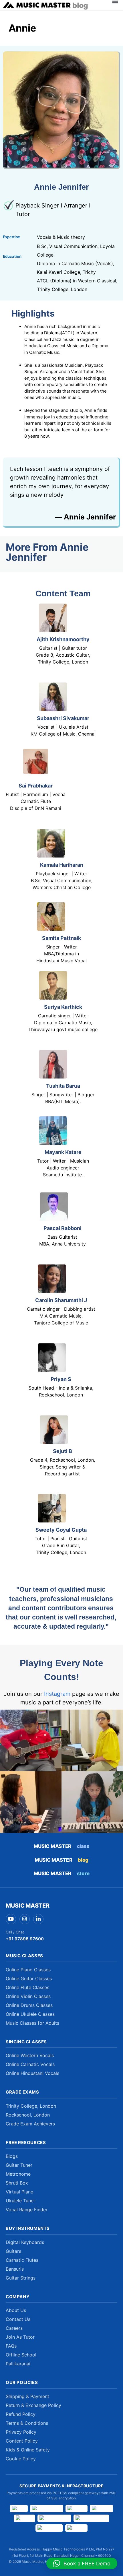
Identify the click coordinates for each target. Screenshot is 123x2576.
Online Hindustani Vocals (32, 2073)
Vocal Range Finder (27, 2210)
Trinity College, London (31, 2106)
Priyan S (61, 1379)
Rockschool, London (28, 2115)
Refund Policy (21, 2414)
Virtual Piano (20, 2192)
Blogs (12, 2156)
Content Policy (22, 2441)
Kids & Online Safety (28, 2450)
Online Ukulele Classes (30, 2014)
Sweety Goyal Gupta (61, 1530)
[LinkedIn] (38, 1919)
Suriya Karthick (63, 1007)
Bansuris (15, 2269)
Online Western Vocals (30, 2055)
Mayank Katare (63, 1152)
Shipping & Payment (27, 2396)
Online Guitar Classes (29, 1978)
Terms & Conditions (27, 2423)
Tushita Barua (63, 1086)
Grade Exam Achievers (30, 2124)
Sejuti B (63, 1451)
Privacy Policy (21, 2432)
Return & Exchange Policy (33, 2405)
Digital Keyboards (25, 2242)
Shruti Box (17, 2183)
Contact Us (18, 2319)
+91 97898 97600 (25, 1939)
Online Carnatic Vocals (30, 2064)
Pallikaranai (18, 2364)
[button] (82, 2563)
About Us (16, 2310)
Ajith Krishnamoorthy (63, 639)
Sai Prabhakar (36, 786)
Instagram (57, 1694)
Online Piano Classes (28, 1970)
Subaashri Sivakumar (63, 718)
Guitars (13, 2251)
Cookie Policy (21, 2459)
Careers (14, 2328)
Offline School (21, 2355)
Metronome (18, 2174)
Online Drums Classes (29, 2005)
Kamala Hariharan (62, 865)
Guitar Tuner (19, 2165)
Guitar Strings (21, 2278)
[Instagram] (25, 1919)
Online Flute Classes (27, 1987)
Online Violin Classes (28, 1996)
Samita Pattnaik (61, 938)
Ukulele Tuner (20, 2201)
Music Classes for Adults (32, 2023)
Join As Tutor (20, 2337)
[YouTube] (11, 1919)
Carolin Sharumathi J (61, 1300)
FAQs (11, 2346)
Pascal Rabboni (63, 1228)
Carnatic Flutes (22, 2260)
